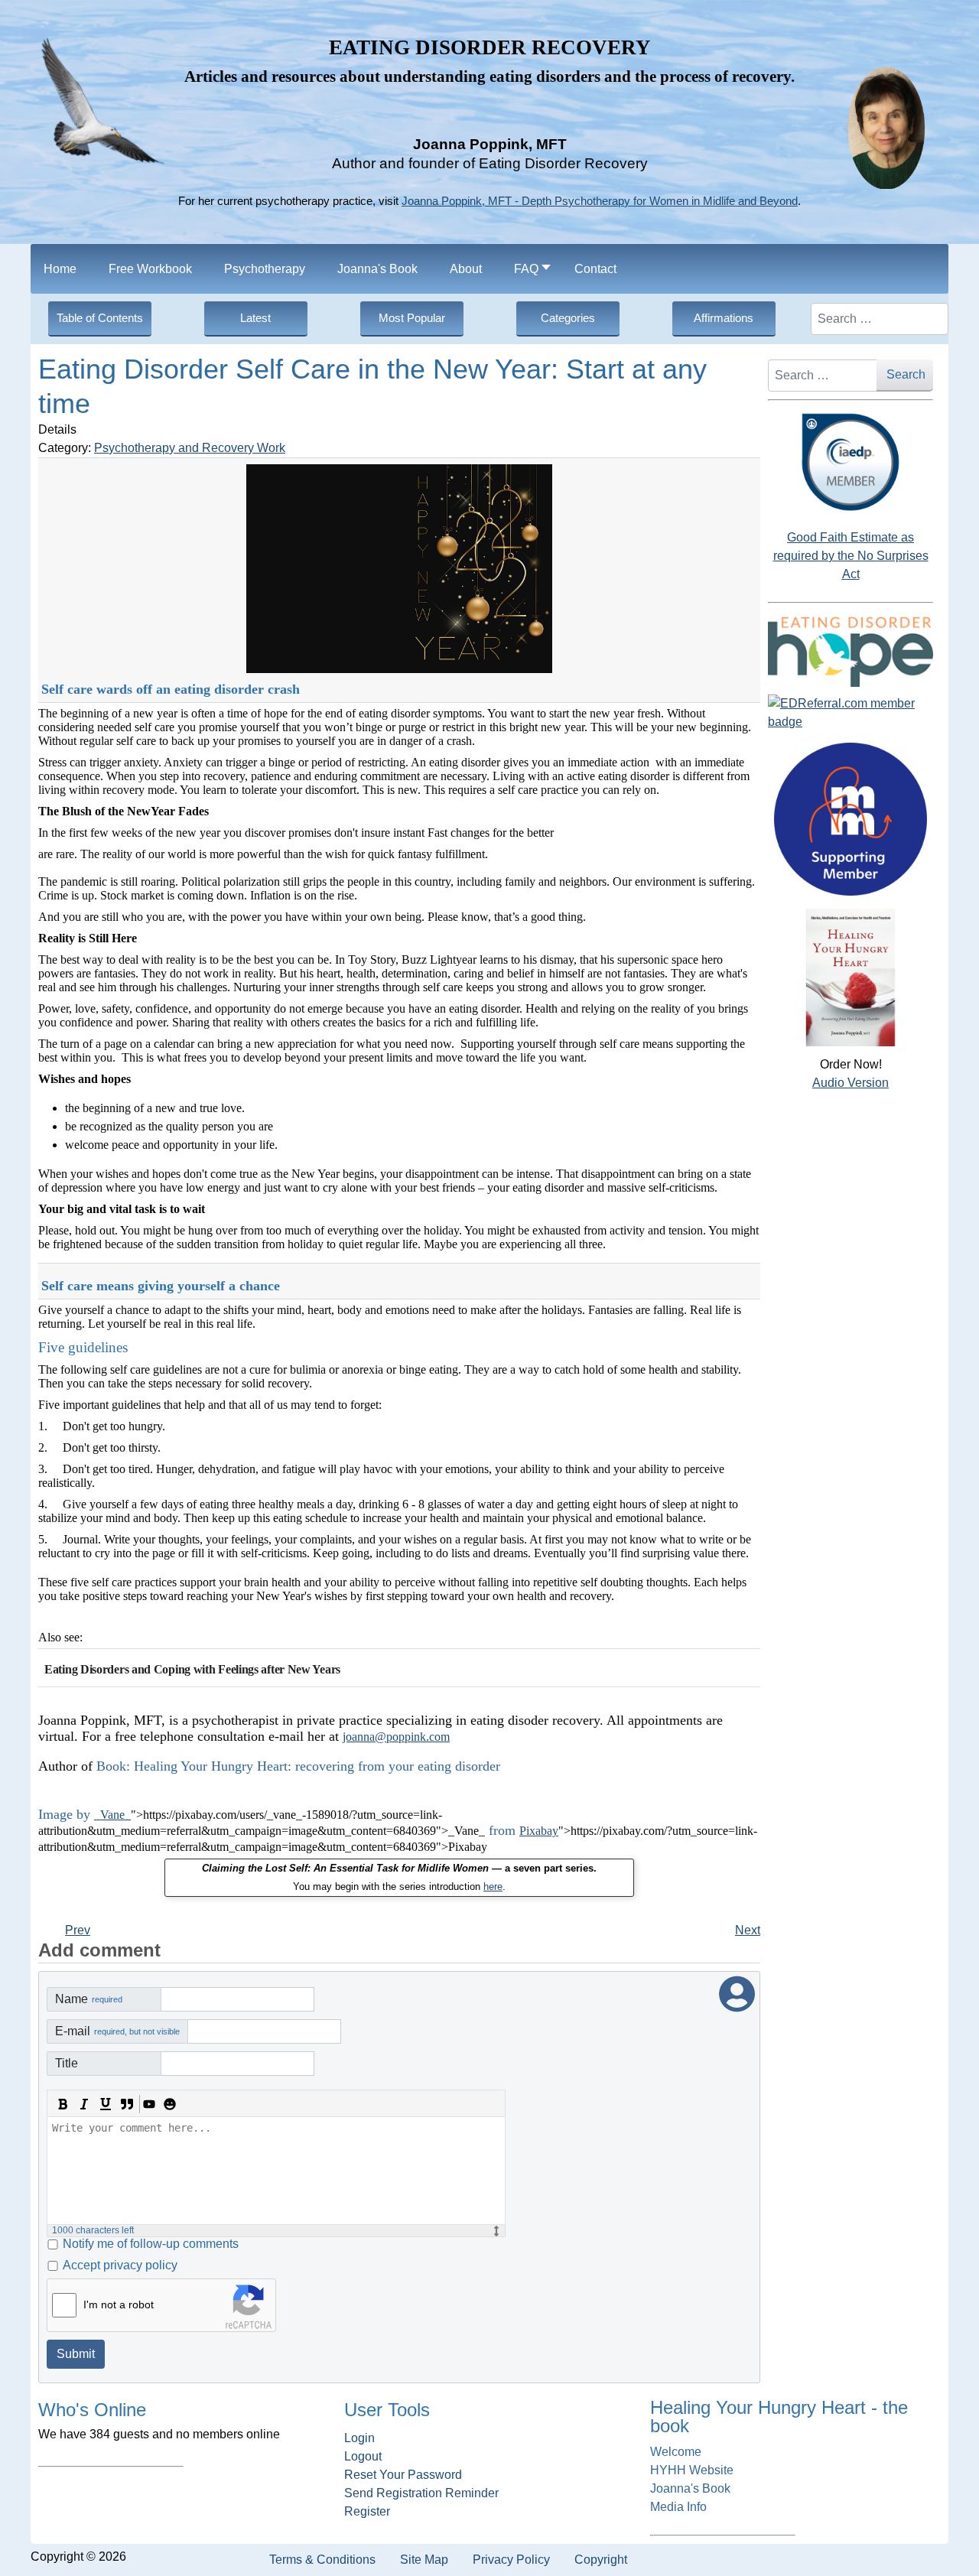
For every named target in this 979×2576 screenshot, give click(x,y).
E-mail (117, 2031)
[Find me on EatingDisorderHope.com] (851, 651)
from (502, 1830)
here (493, 1886)
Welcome (676, 2452)
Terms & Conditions (322, 2560)
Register (367, 2511)
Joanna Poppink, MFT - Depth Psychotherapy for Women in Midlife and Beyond (600, 201)
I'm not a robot (119, 2304)
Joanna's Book (690, 2488)
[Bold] (63, 2104)
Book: (113, 1766)
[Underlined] (106, 2104)
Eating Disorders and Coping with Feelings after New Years (192, 1669)
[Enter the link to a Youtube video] (148, 2104)
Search (906, 374)
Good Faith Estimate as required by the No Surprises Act (851, 556)
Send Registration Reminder (421, 2493)
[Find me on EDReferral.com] (851, 713)
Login (359, 2438)
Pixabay (539, 1831)
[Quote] (127, 2104)
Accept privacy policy (120, 2265)
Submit (76, 2354)
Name (89, 1999)
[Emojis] (170, 2104)
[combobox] (880, 319)
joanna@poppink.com (396, 1737)
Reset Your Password (403, 2475)
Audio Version (851, 1083)
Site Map (424, 2560)
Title (67, 2063)
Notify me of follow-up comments (151, 2244)
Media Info (678, 2507)
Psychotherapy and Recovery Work (190, 448)
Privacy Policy (511, 2560)
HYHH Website (692, 2470)
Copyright (601, 2560)
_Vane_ (112, 1815)
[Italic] (84, 2104)
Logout (363, 2456)
